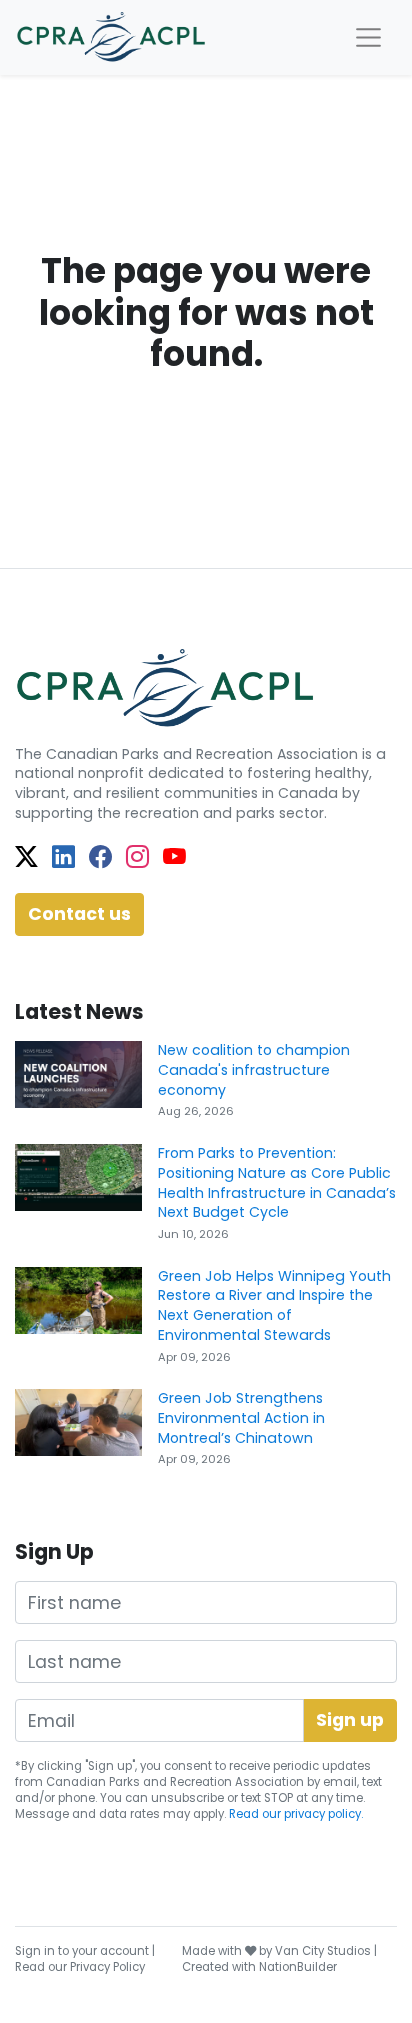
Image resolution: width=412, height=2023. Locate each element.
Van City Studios (323, 1951)
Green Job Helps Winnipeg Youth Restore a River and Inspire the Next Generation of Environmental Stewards (274, 1305)
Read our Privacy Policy (80, 1967)
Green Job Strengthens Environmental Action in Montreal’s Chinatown (241, 1417)
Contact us (79, 914)
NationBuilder (298, 1967)
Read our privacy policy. (296, 1814)
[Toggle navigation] (368, 37)
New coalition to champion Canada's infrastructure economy (254, 1069)
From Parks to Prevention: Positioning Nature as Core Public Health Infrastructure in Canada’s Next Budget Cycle (277, 1182)
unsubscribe (187, 1798)
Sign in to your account (82, 1951)
